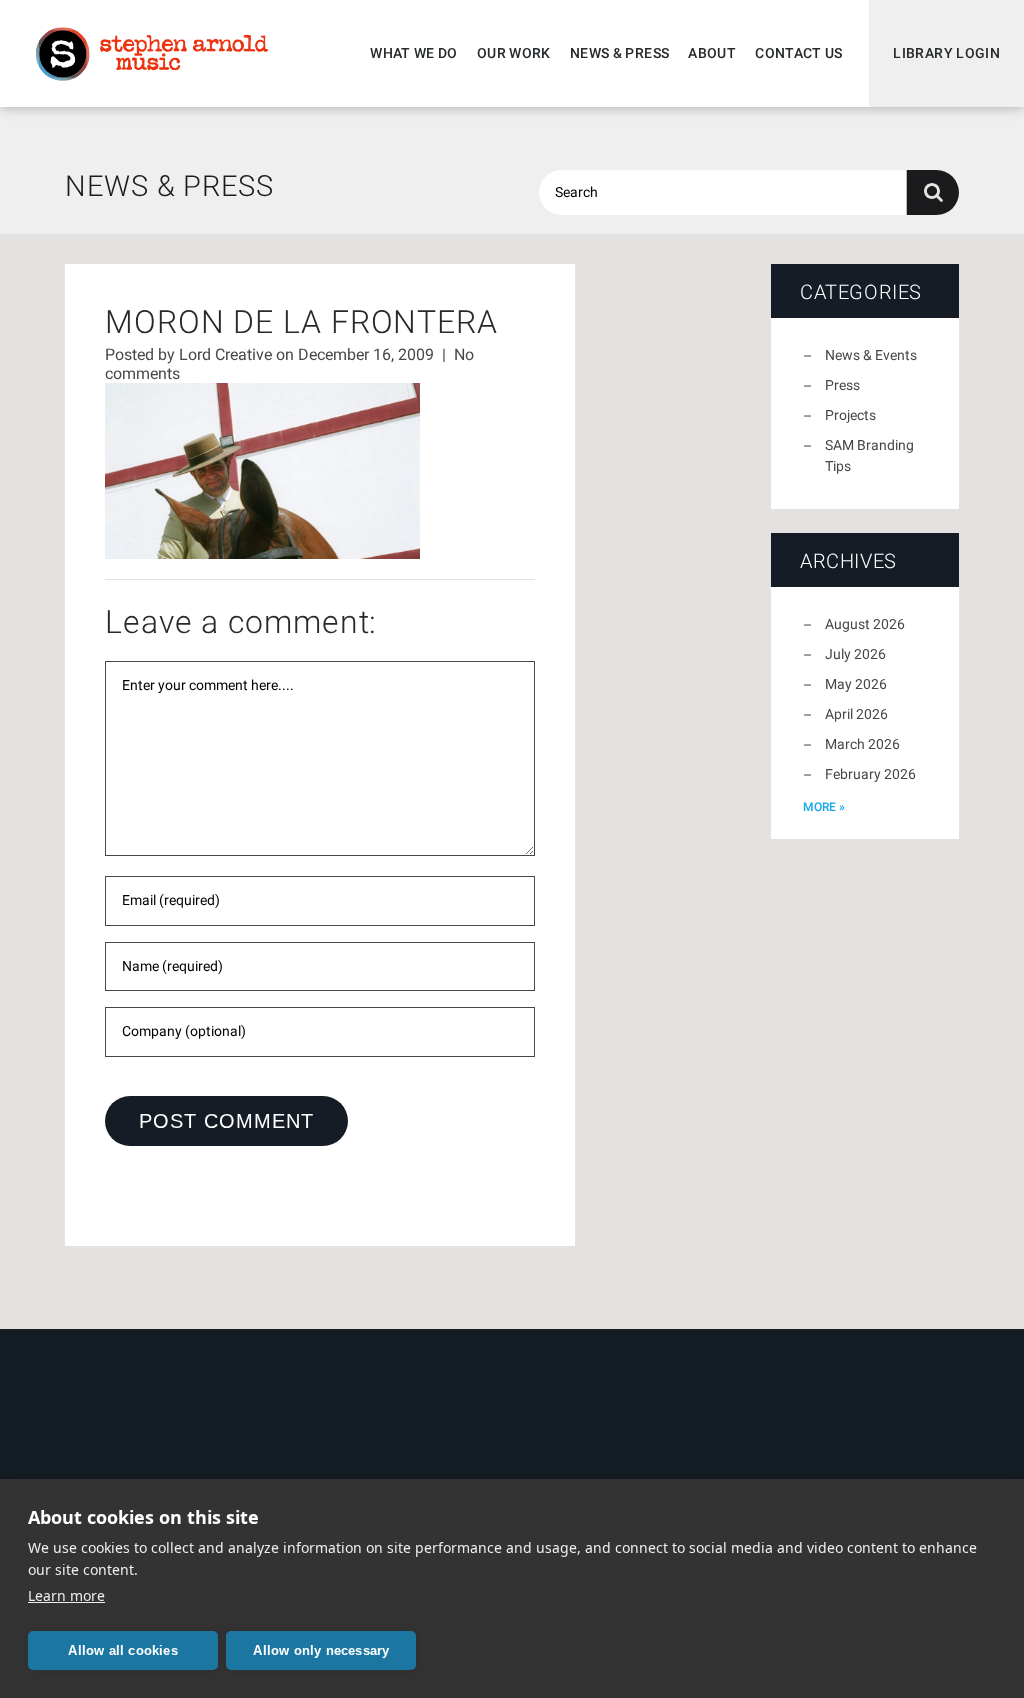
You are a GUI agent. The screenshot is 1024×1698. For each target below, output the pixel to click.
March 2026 (862, 744)
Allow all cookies (122, 1650)
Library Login (946, 53)
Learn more (66, 1595)
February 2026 (870, 774)
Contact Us (799, 53)
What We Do (414, 53)
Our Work (514, 53)
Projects (850, 415)
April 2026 (856, 714)
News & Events (871, 355)
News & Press (619, 53)
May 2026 (856, 684)
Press (842, 385)
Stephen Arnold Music (152, 54)
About (712, 53)
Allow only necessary (321, 1650)
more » (824, 807)
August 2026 (865, 624)
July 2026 (855, 654)
